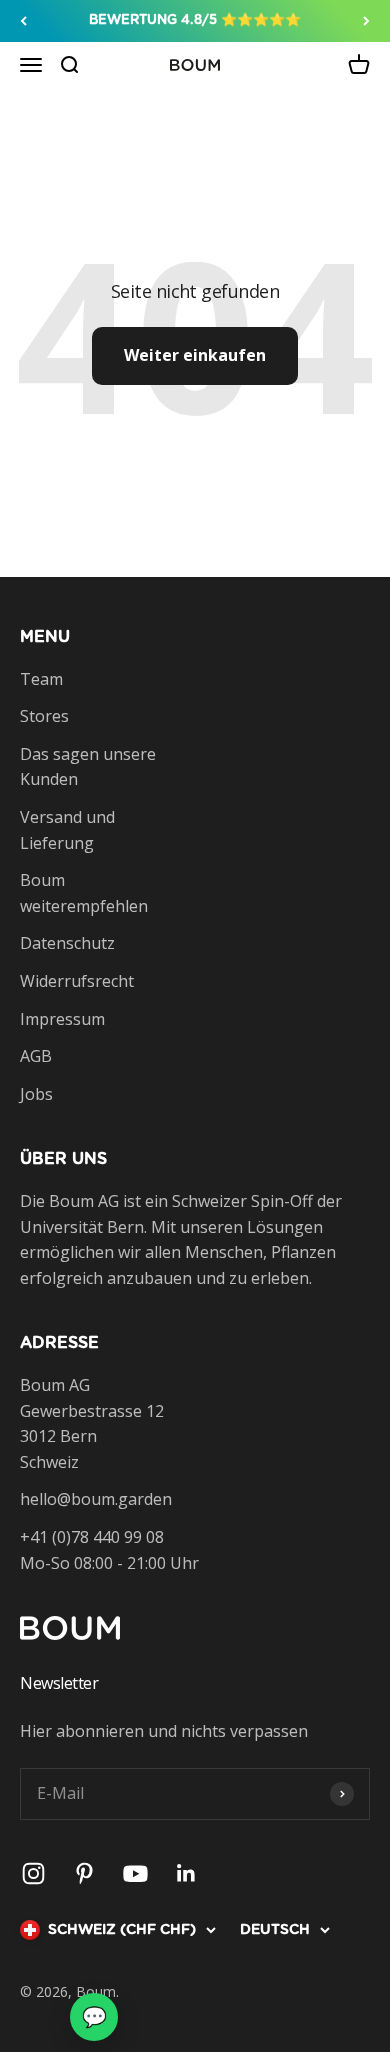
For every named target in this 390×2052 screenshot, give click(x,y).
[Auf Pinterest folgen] (84, 1873)
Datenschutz (67, 943)
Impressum (62, 1019)
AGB (36, 1056)
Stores (44, 716)
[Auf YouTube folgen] (135, 1873)
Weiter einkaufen (195, 355)
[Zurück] (23, 21)
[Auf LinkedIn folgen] (186, 1873)
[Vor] (366, 21)
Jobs (36, 1094)
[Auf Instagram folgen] (33, 1873)
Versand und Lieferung (67, 830)
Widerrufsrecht (77, 981)
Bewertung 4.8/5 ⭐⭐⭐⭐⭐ (195, 20)
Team (41, 679)
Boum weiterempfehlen (84, 893)
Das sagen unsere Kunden (88, 767)
